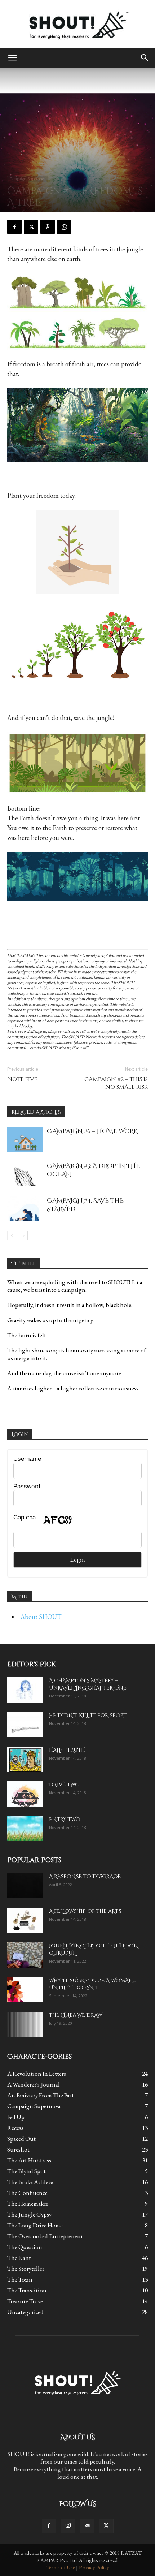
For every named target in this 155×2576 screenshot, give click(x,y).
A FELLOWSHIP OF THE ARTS (85, 1911)
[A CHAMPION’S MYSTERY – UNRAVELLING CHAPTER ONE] (25, 1690)
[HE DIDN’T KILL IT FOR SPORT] (25, 1725)
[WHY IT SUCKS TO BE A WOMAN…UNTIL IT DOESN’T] (25, 1990)
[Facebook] (14, 227)
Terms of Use (61, 2567)
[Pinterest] (48, 227)
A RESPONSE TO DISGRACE (85, 1876)
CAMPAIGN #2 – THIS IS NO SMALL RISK (116, 1083)
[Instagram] (68, 2526)
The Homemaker (28, 2204)
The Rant (19, 2258)
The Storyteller (26, 2269)
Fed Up (16, 2117)
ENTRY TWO (65, 1819)
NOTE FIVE (22, 1080)
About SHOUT (41, 1617)
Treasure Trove (25, 2301)
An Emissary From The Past (41, 2095)
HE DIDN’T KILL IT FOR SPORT (88, 1715)
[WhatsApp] (64, 227)
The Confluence (27, 2193)
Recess (15, 2128)
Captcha (25, 1517)
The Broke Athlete (30, 2182)
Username (27, 1459)
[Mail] (87, 2526)
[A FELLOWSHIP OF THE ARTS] (25, 1920)
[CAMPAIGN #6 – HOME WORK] (25, 1140)
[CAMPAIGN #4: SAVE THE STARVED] (25, 1209)
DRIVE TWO (64, 1785)
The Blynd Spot (26, 2171)
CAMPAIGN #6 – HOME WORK (92, 1131)
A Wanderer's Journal (34, 2084)
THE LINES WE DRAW (76, 2015)
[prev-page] (12, 1236)
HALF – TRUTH (67, 1750)
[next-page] (23, 1236)
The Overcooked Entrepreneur (45, 2236)
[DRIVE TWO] (25, 1794)
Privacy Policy (94, 2567)
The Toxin (20, 2279)
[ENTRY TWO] (25, 1829)
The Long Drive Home (35, 2225)
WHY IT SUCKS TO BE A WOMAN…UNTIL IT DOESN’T (92, 1984)
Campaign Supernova (27, 179)
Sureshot (18, 2149)
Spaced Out (21, 2139)
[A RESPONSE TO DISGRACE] (25, 1886)
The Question (25, 2247)
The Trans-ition (27, 2290)
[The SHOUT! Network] (77, 24)
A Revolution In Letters (37, 2074)
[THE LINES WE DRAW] (25, 2024)
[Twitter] (31, 227)
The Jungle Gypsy (29, 2214)
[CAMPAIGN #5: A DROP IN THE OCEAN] (25, 1174)
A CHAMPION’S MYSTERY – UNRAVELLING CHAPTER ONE (88, 1684)
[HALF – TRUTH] (25, 1759)
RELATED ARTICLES (36, 1112)
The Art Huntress (29, 2160)
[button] (12, 58)
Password (27, 1486)
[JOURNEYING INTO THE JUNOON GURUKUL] (25, 1955)
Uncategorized (25, 2312)
